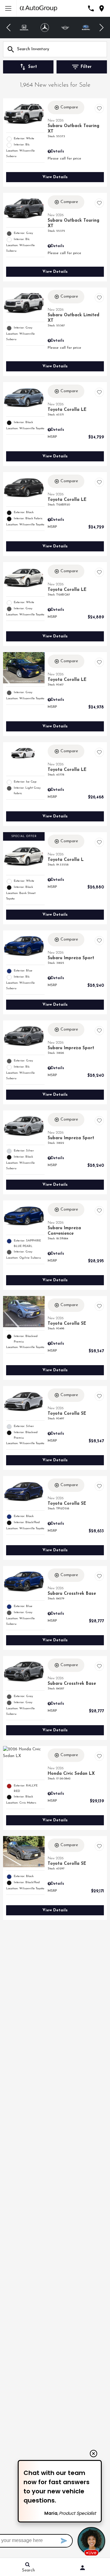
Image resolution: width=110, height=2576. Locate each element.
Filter (86, 67)
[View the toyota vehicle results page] (86, 28)
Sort (33, 67)
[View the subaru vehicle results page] (65, 28)
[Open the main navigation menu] (8, 8)
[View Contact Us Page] (91, 8)
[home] (38, 8)
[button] (9, 28)
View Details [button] (55, 177)
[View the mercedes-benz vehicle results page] (24, 28)
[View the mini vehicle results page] (45, 28)
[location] (102, 8)
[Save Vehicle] (99, 108)
